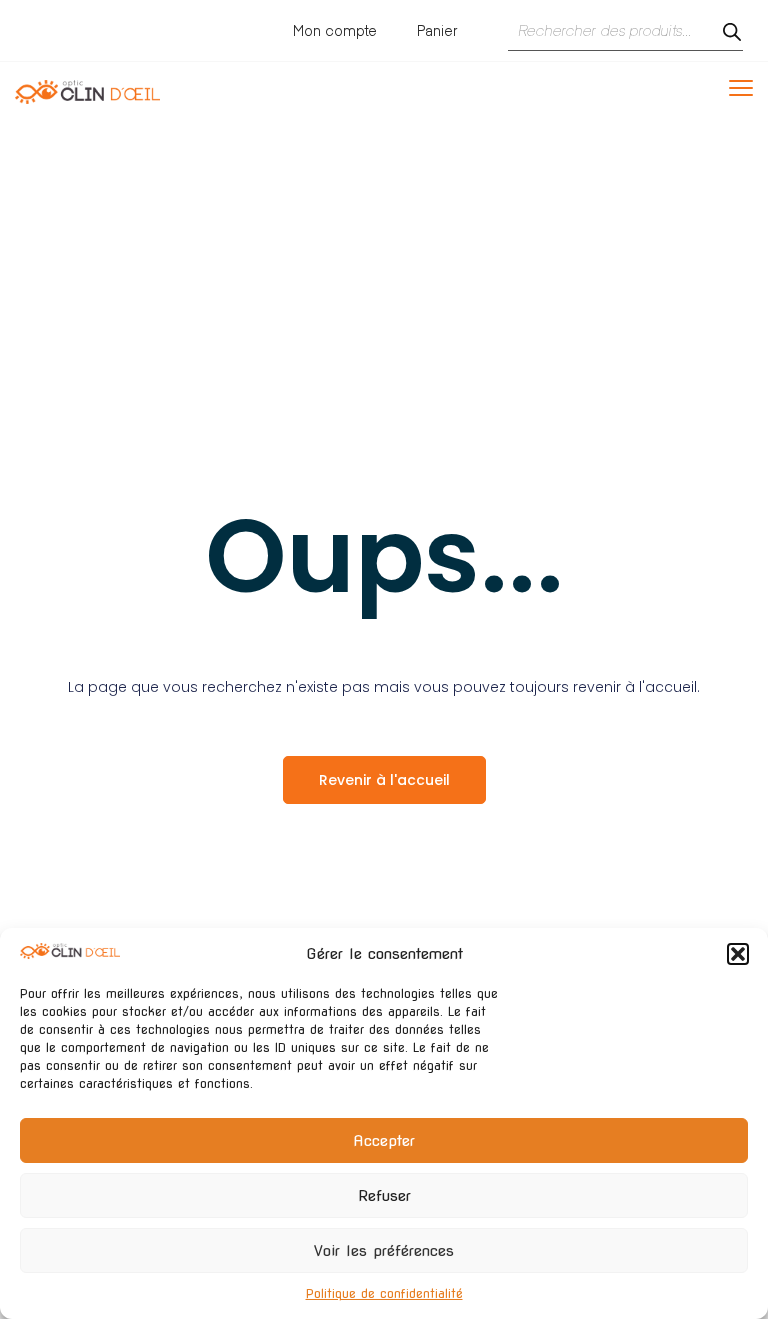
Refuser (384, 1196)
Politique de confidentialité (384, 1293)
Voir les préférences (384, 1251)
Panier (437, 30)
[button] (738, 954)
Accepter (384, 1141)
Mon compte (335, 30)
